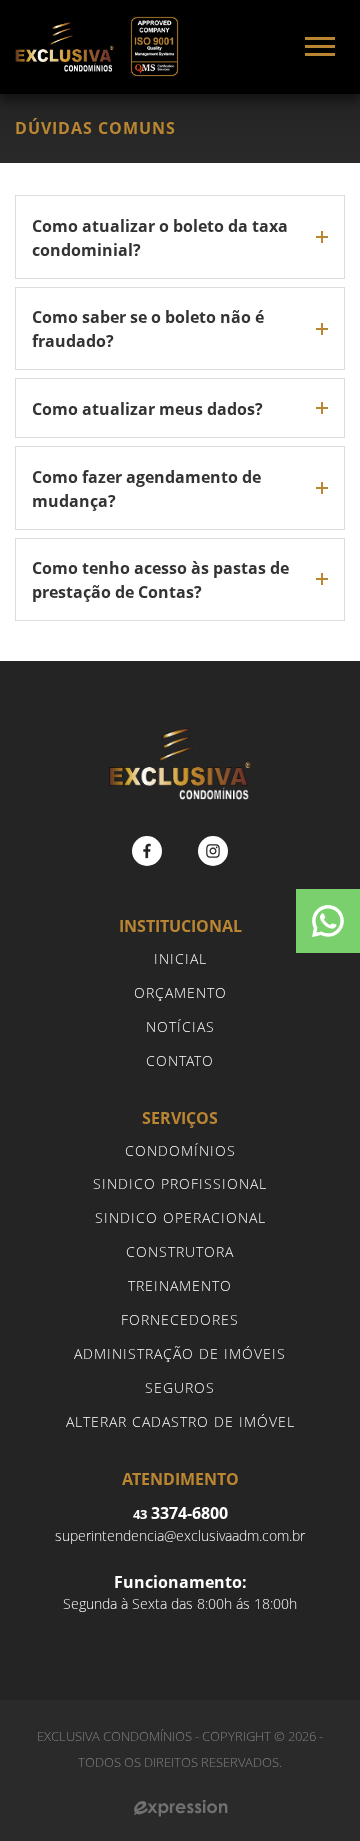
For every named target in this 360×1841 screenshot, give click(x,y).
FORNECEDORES (180, 1319)
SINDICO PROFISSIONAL (180, 1183)
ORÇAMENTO (180, 992)
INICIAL (180, 958)
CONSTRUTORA (180, 1251)
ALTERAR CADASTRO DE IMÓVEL (180, 1421)
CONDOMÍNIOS (180, 1150)
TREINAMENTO (180, 1285)
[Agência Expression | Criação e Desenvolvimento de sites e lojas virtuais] (180, 1808)
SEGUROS (180, 1387)
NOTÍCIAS (180, 1026)
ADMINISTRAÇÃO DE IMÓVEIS (180, 1353)
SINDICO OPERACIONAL (180, 1217)
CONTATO (180, 1060)
